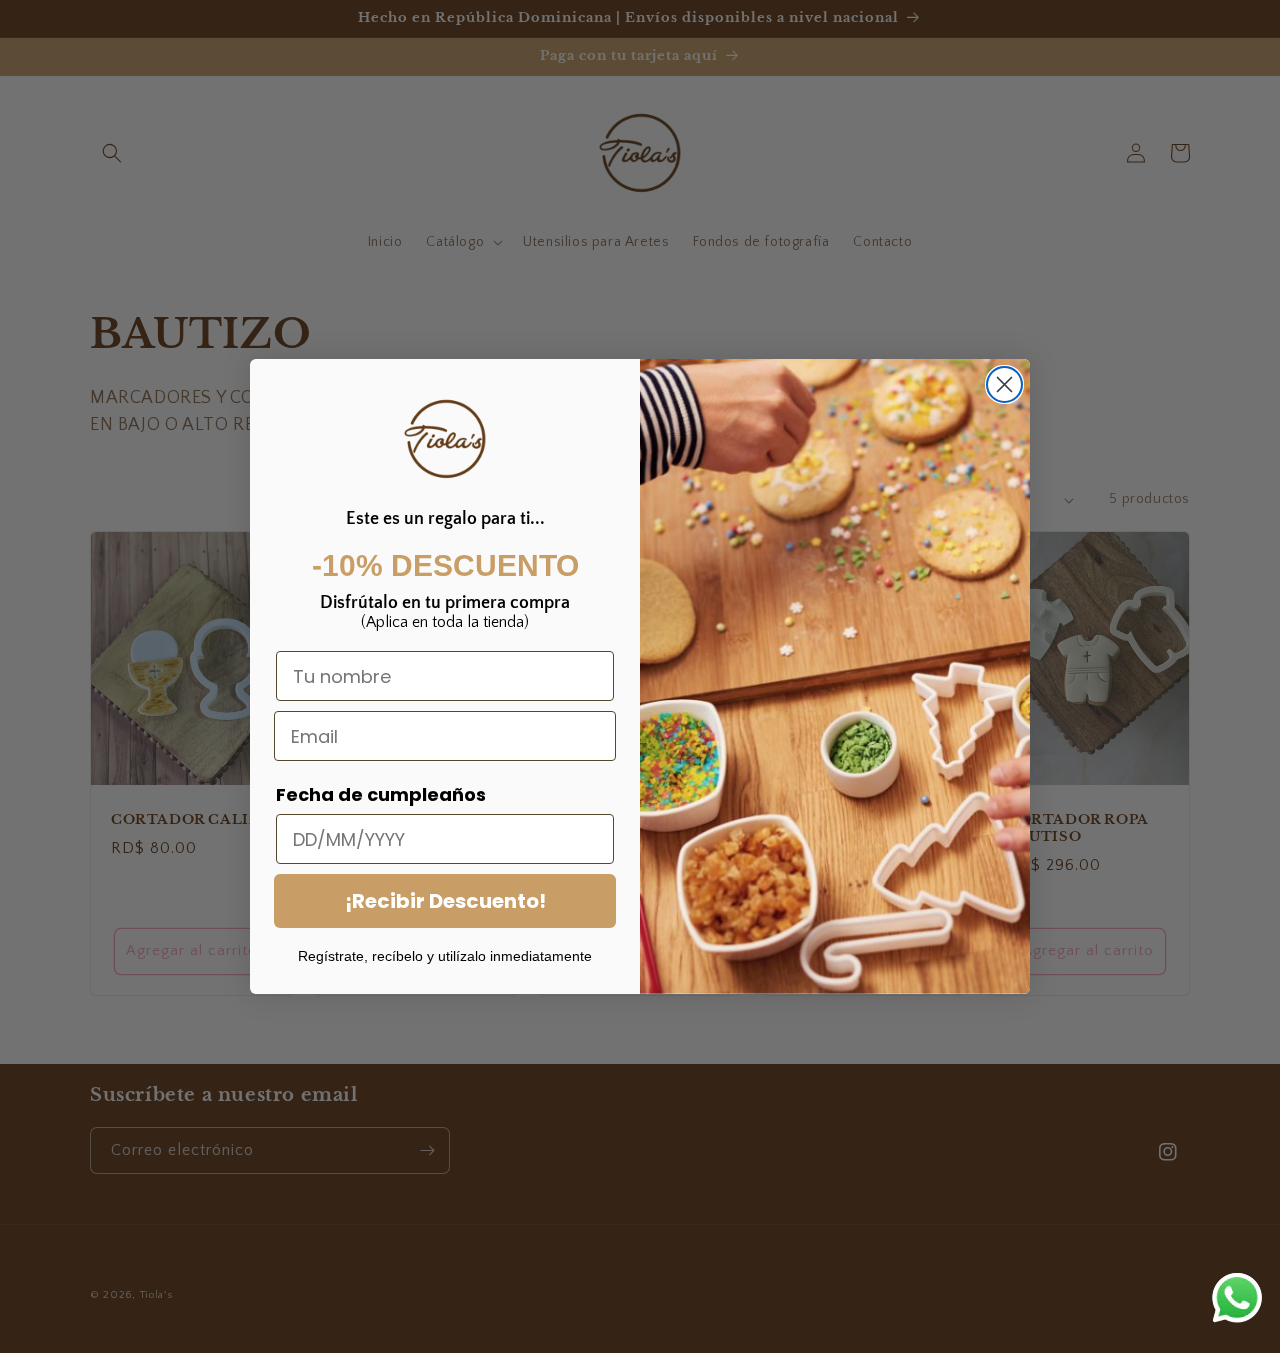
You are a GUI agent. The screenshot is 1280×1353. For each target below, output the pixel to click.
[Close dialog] (1004, 384)
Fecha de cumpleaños (381, 794)
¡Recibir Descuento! (445, 901)
